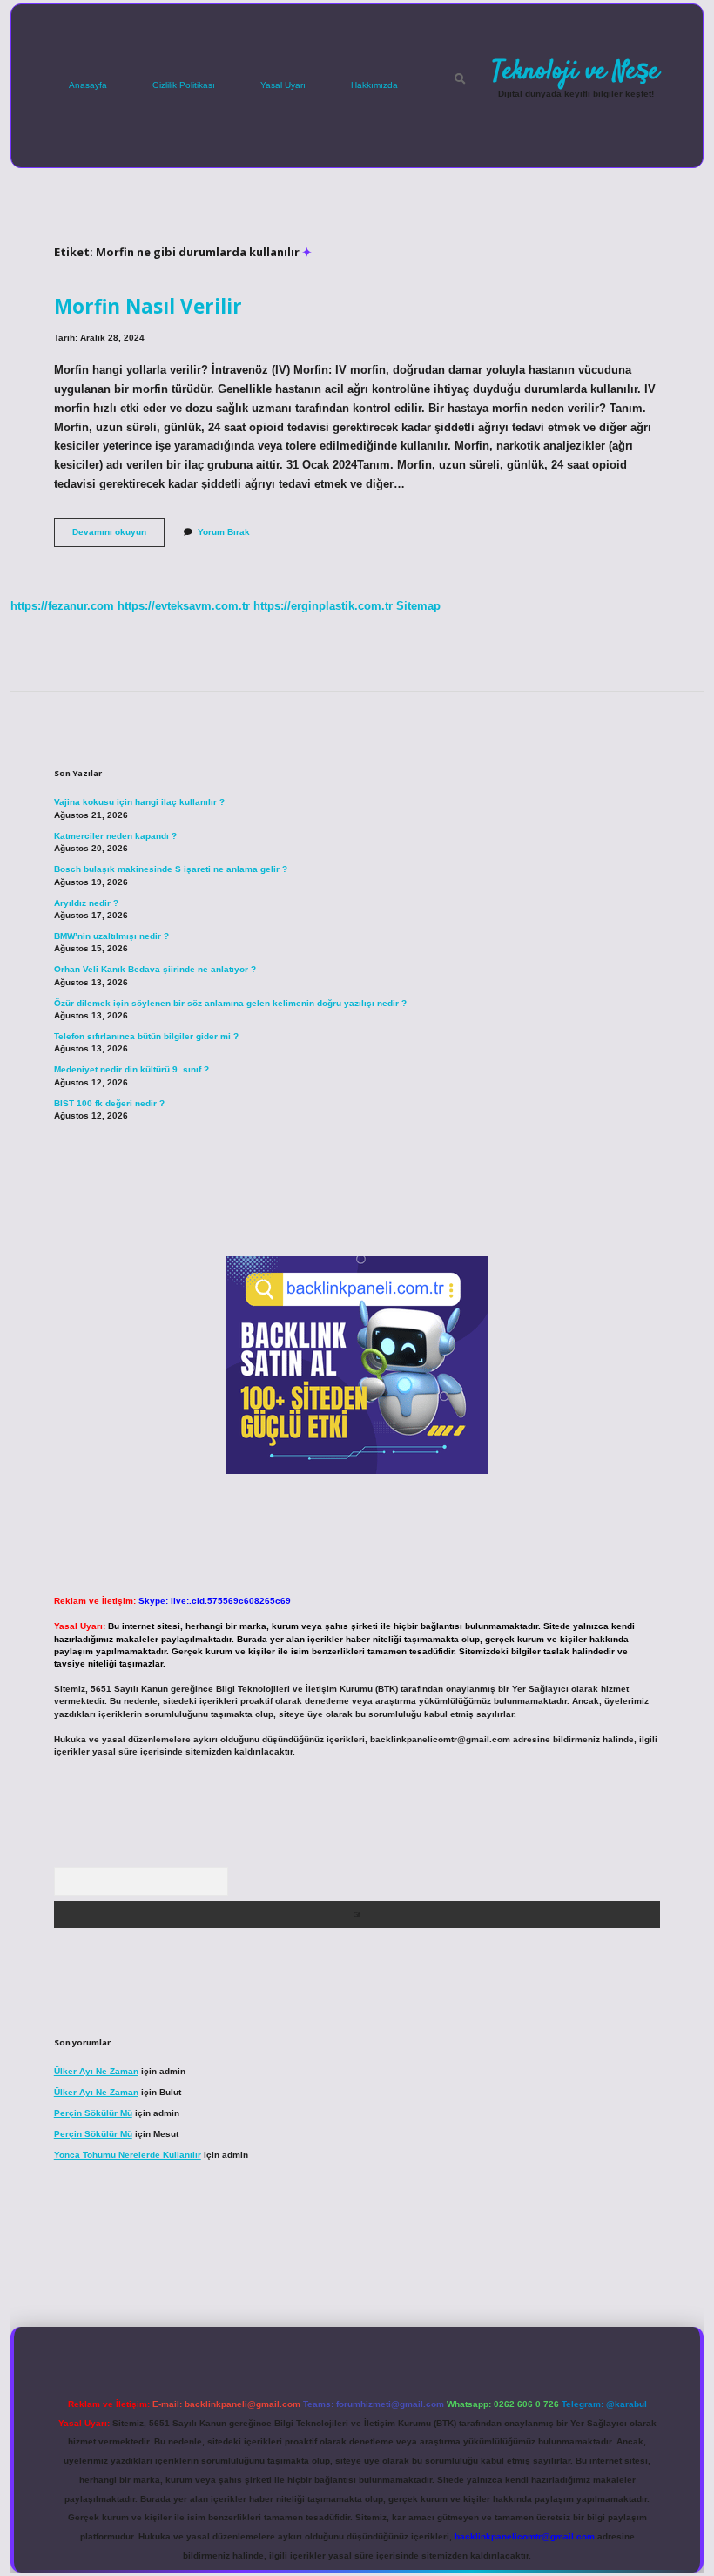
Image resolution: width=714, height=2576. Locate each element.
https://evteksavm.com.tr (184, 606)
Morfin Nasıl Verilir (148, 306)
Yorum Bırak (224, 532)
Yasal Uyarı (283, 85)
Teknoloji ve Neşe (576, 71)
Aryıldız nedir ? (86, 903)
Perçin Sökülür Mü (93, 2113)
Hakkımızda (374, 85)
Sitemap (418, 606)
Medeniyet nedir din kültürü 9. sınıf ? (131, 1069)
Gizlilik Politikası (184, 85)
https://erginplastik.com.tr (323, 606)
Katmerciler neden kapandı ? (115, 836)
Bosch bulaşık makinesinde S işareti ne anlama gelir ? (171, 869)
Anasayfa (88, 85)
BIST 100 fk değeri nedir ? (109, 1103)
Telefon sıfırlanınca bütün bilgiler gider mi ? (146, 1036)
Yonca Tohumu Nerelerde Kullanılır (128, 2155)
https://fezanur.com (62, 606)
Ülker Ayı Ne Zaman (96, 2071)
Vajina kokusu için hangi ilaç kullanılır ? (139, 802)
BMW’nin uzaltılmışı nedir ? (111, 936)
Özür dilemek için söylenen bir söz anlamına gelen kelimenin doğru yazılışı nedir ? (230, 1003)
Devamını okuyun (118, 536)
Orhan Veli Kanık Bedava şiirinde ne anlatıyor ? (155, 969)
